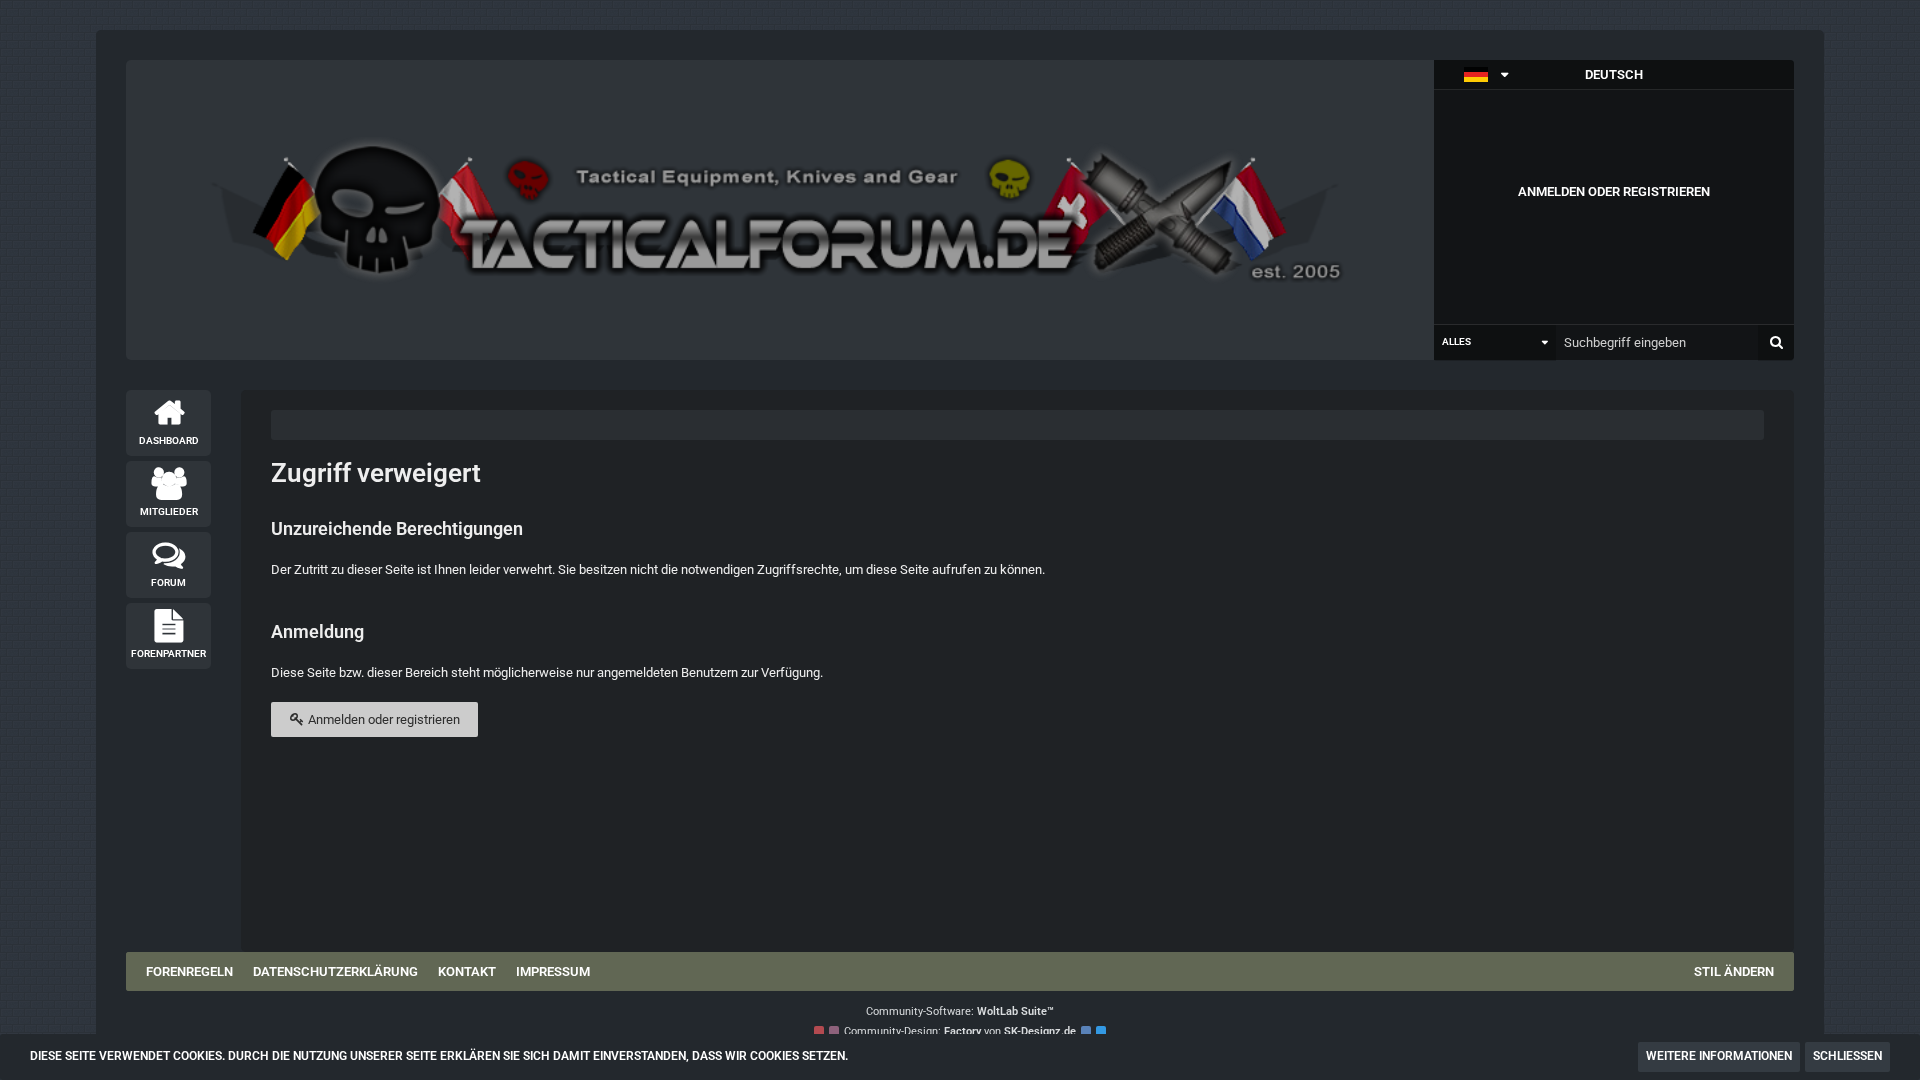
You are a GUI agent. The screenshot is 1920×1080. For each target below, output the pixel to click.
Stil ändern (1734, 971)
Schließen (1847, 1056)
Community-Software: (960, 1011)
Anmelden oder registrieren (1614, 191)
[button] (1614, 75)
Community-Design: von (960, 1031)
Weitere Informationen (1719, 1056)
